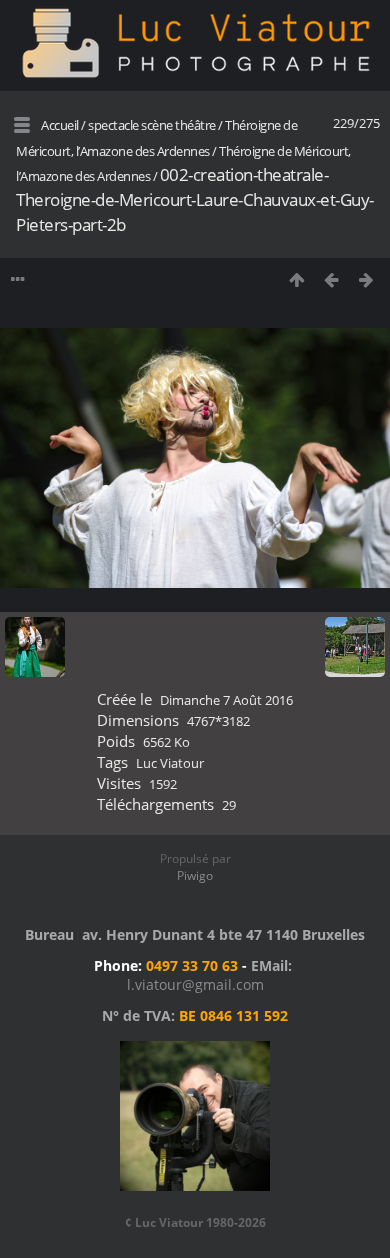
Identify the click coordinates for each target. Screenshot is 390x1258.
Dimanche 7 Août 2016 (226, 700)
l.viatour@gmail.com (195, 984)
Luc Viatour (170, 763)
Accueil (60, 125)
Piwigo (195, 875)
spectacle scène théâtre (152, 125)
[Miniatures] (296, 279)
